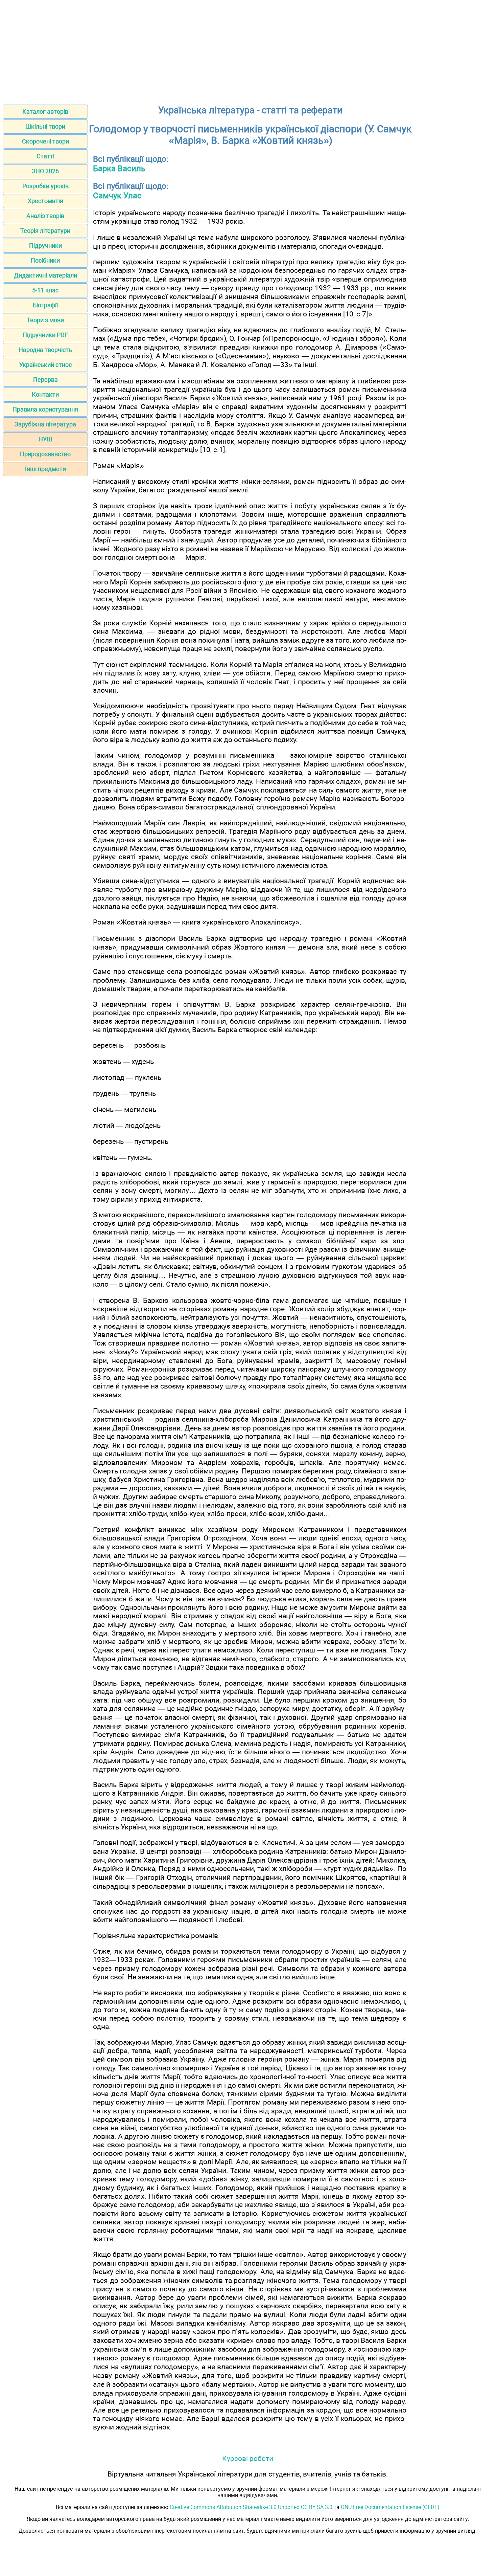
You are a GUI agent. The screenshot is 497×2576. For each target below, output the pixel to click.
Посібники (45, 260)
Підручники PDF (45, 335)
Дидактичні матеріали (45, 275)
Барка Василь (119, 169)
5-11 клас (45, 290)
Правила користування (45, 409)
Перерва (45, 380)
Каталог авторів (45, 112)
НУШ (45, 439)
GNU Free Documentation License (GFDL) (390, 2507)
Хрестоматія (45, 201)
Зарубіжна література (45, 424)
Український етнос (45, 365)
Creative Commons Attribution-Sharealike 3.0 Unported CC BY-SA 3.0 (251, 2507)
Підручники (45, 246)
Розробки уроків (45, 186)
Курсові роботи (248, 2458)
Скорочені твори (45, 141)
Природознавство (45, 454)
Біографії (45, 305)
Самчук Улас (117, 196)
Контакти (45, 394)
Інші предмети (45, 469)
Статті (45, 156)
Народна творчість (45, 350)
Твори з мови (45, 320)
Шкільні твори (45, 126)
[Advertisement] (249, 50)
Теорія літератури (45, 231)
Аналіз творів (45, 216)
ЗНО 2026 (45, 171)
